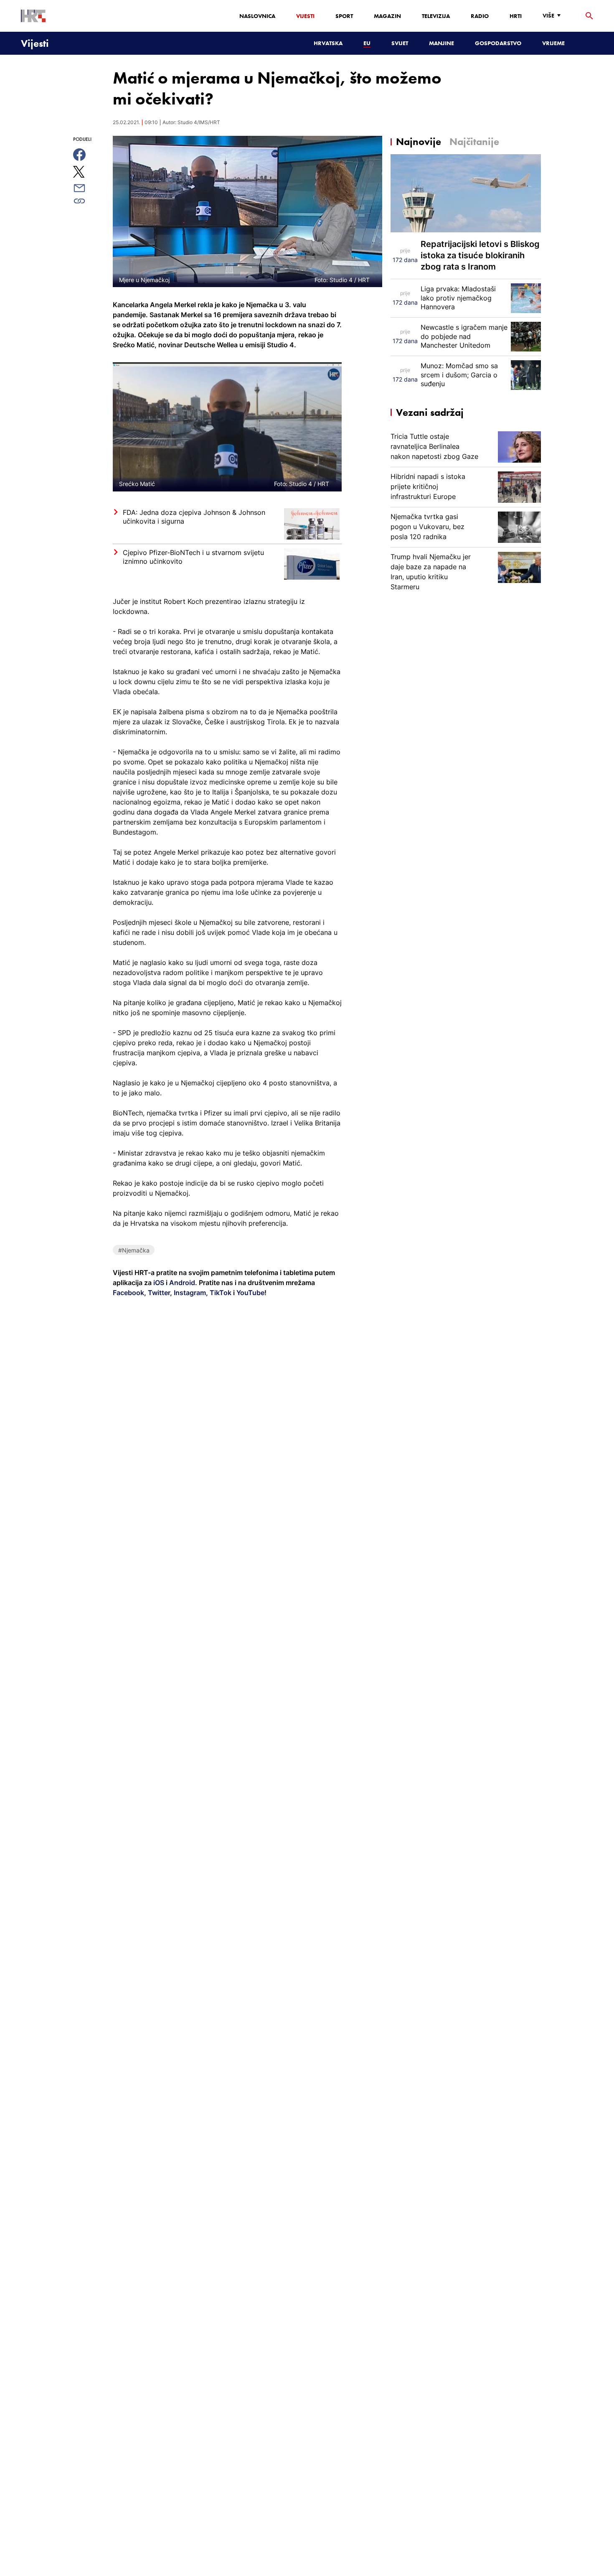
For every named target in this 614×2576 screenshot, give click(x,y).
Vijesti (305, 16)
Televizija (436, 16)
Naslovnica (257, 16)
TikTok (220, 1293)
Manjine (441, 43)
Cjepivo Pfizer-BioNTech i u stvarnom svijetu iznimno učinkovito (193, 557)
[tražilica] (589, 16)
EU (367, 43)
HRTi (516, 16)
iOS (160, 1283)
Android (182, 1283)
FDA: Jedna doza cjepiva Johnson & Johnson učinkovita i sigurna (194, 517)
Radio (480, 16)
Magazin (387, 16)
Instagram (189, 1293)
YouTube (250, 1293)
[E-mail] (89, 188)
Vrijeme (553, 43)
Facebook (128, 1293)
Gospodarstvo (498, 43)
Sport (344, 16)
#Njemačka (134, 1250)
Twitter (158, 1293)
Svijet (400, 43)
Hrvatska (328, 43)
